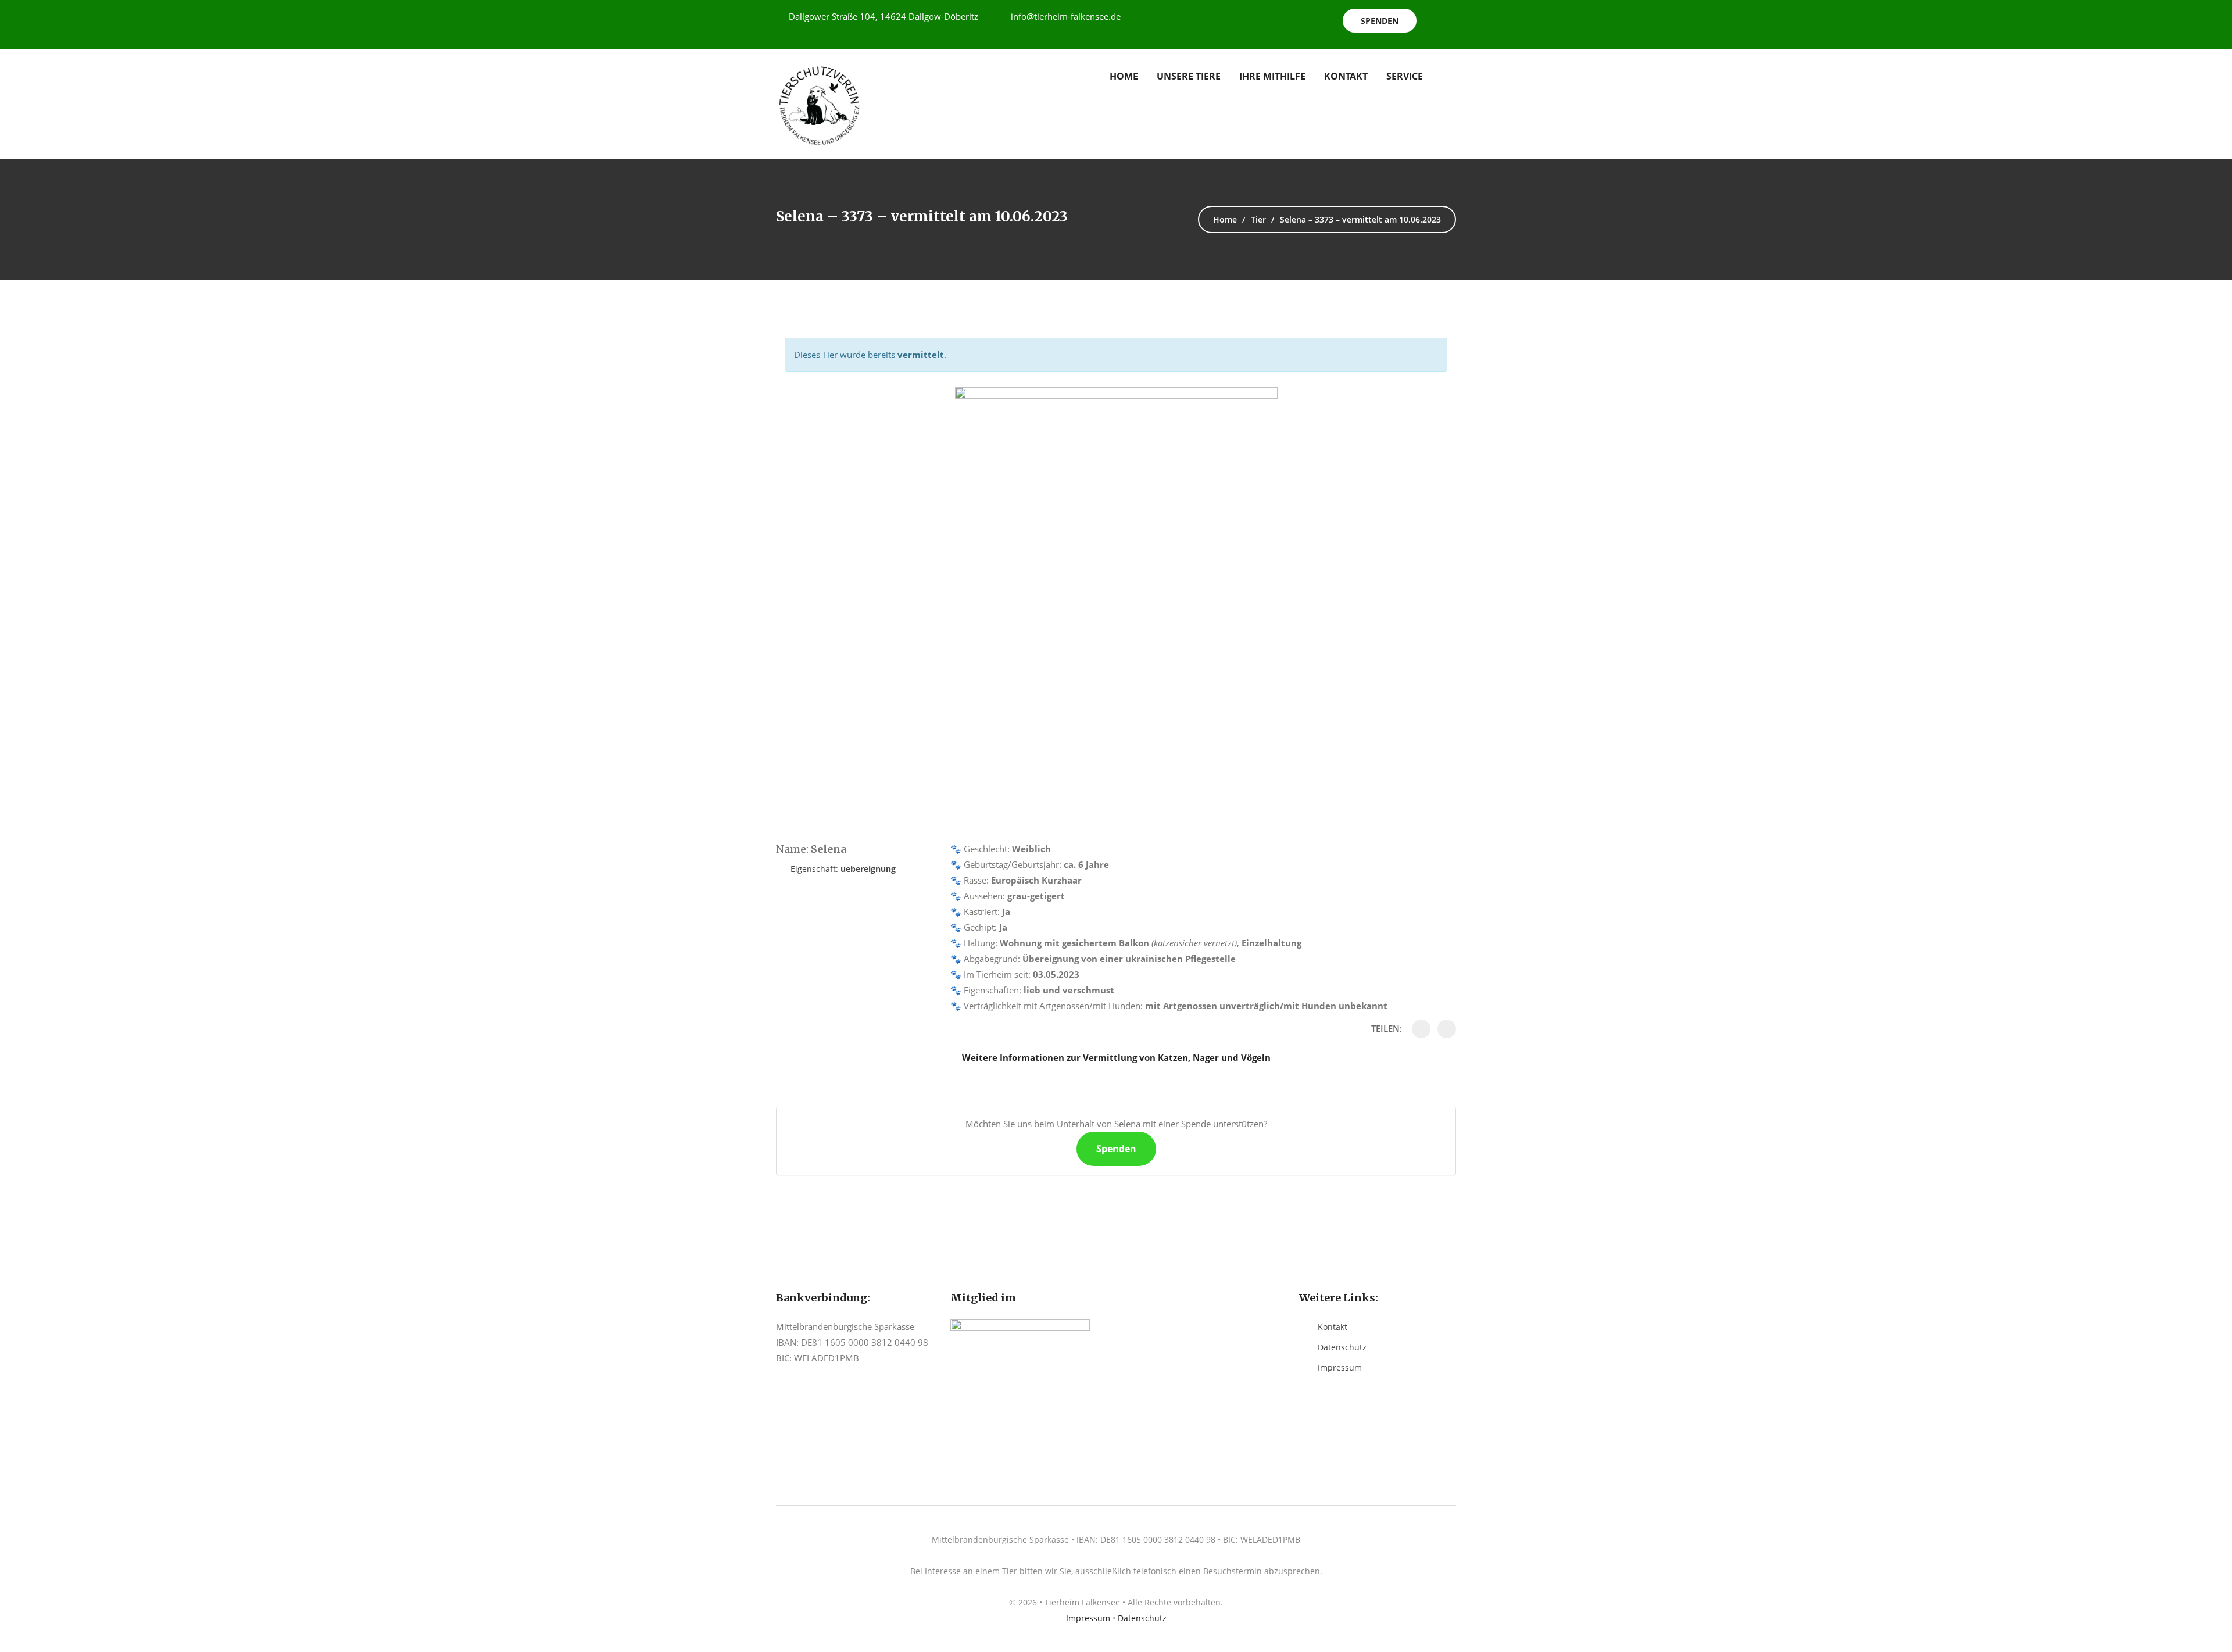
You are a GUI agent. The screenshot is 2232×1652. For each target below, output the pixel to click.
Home (1124, 76)
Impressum (1340, 1367)
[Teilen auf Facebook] (1421, 1029)
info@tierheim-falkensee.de (1066, 16)
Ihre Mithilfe (1272, 76)
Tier (1258, 219)
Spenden (1380, 21)
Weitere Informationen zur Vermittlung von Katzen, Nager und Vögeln (1116, 1057)
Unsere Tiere (1189, 76)
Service (1405, 76)
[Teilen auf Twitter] (1447, 1029)
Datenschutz (1342, 1347)
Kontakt (1346, 76)
